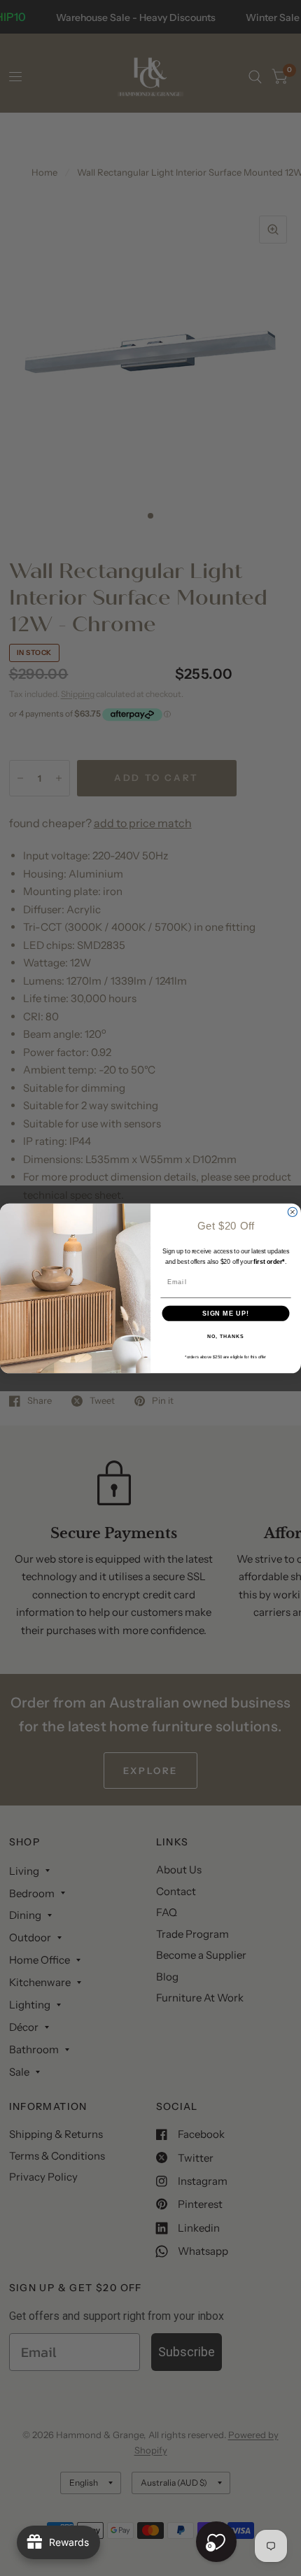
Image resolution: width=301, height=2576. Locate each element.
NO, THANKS (225, 1337)
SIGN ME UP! (226, 1312)
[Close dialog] (292, 1212)
